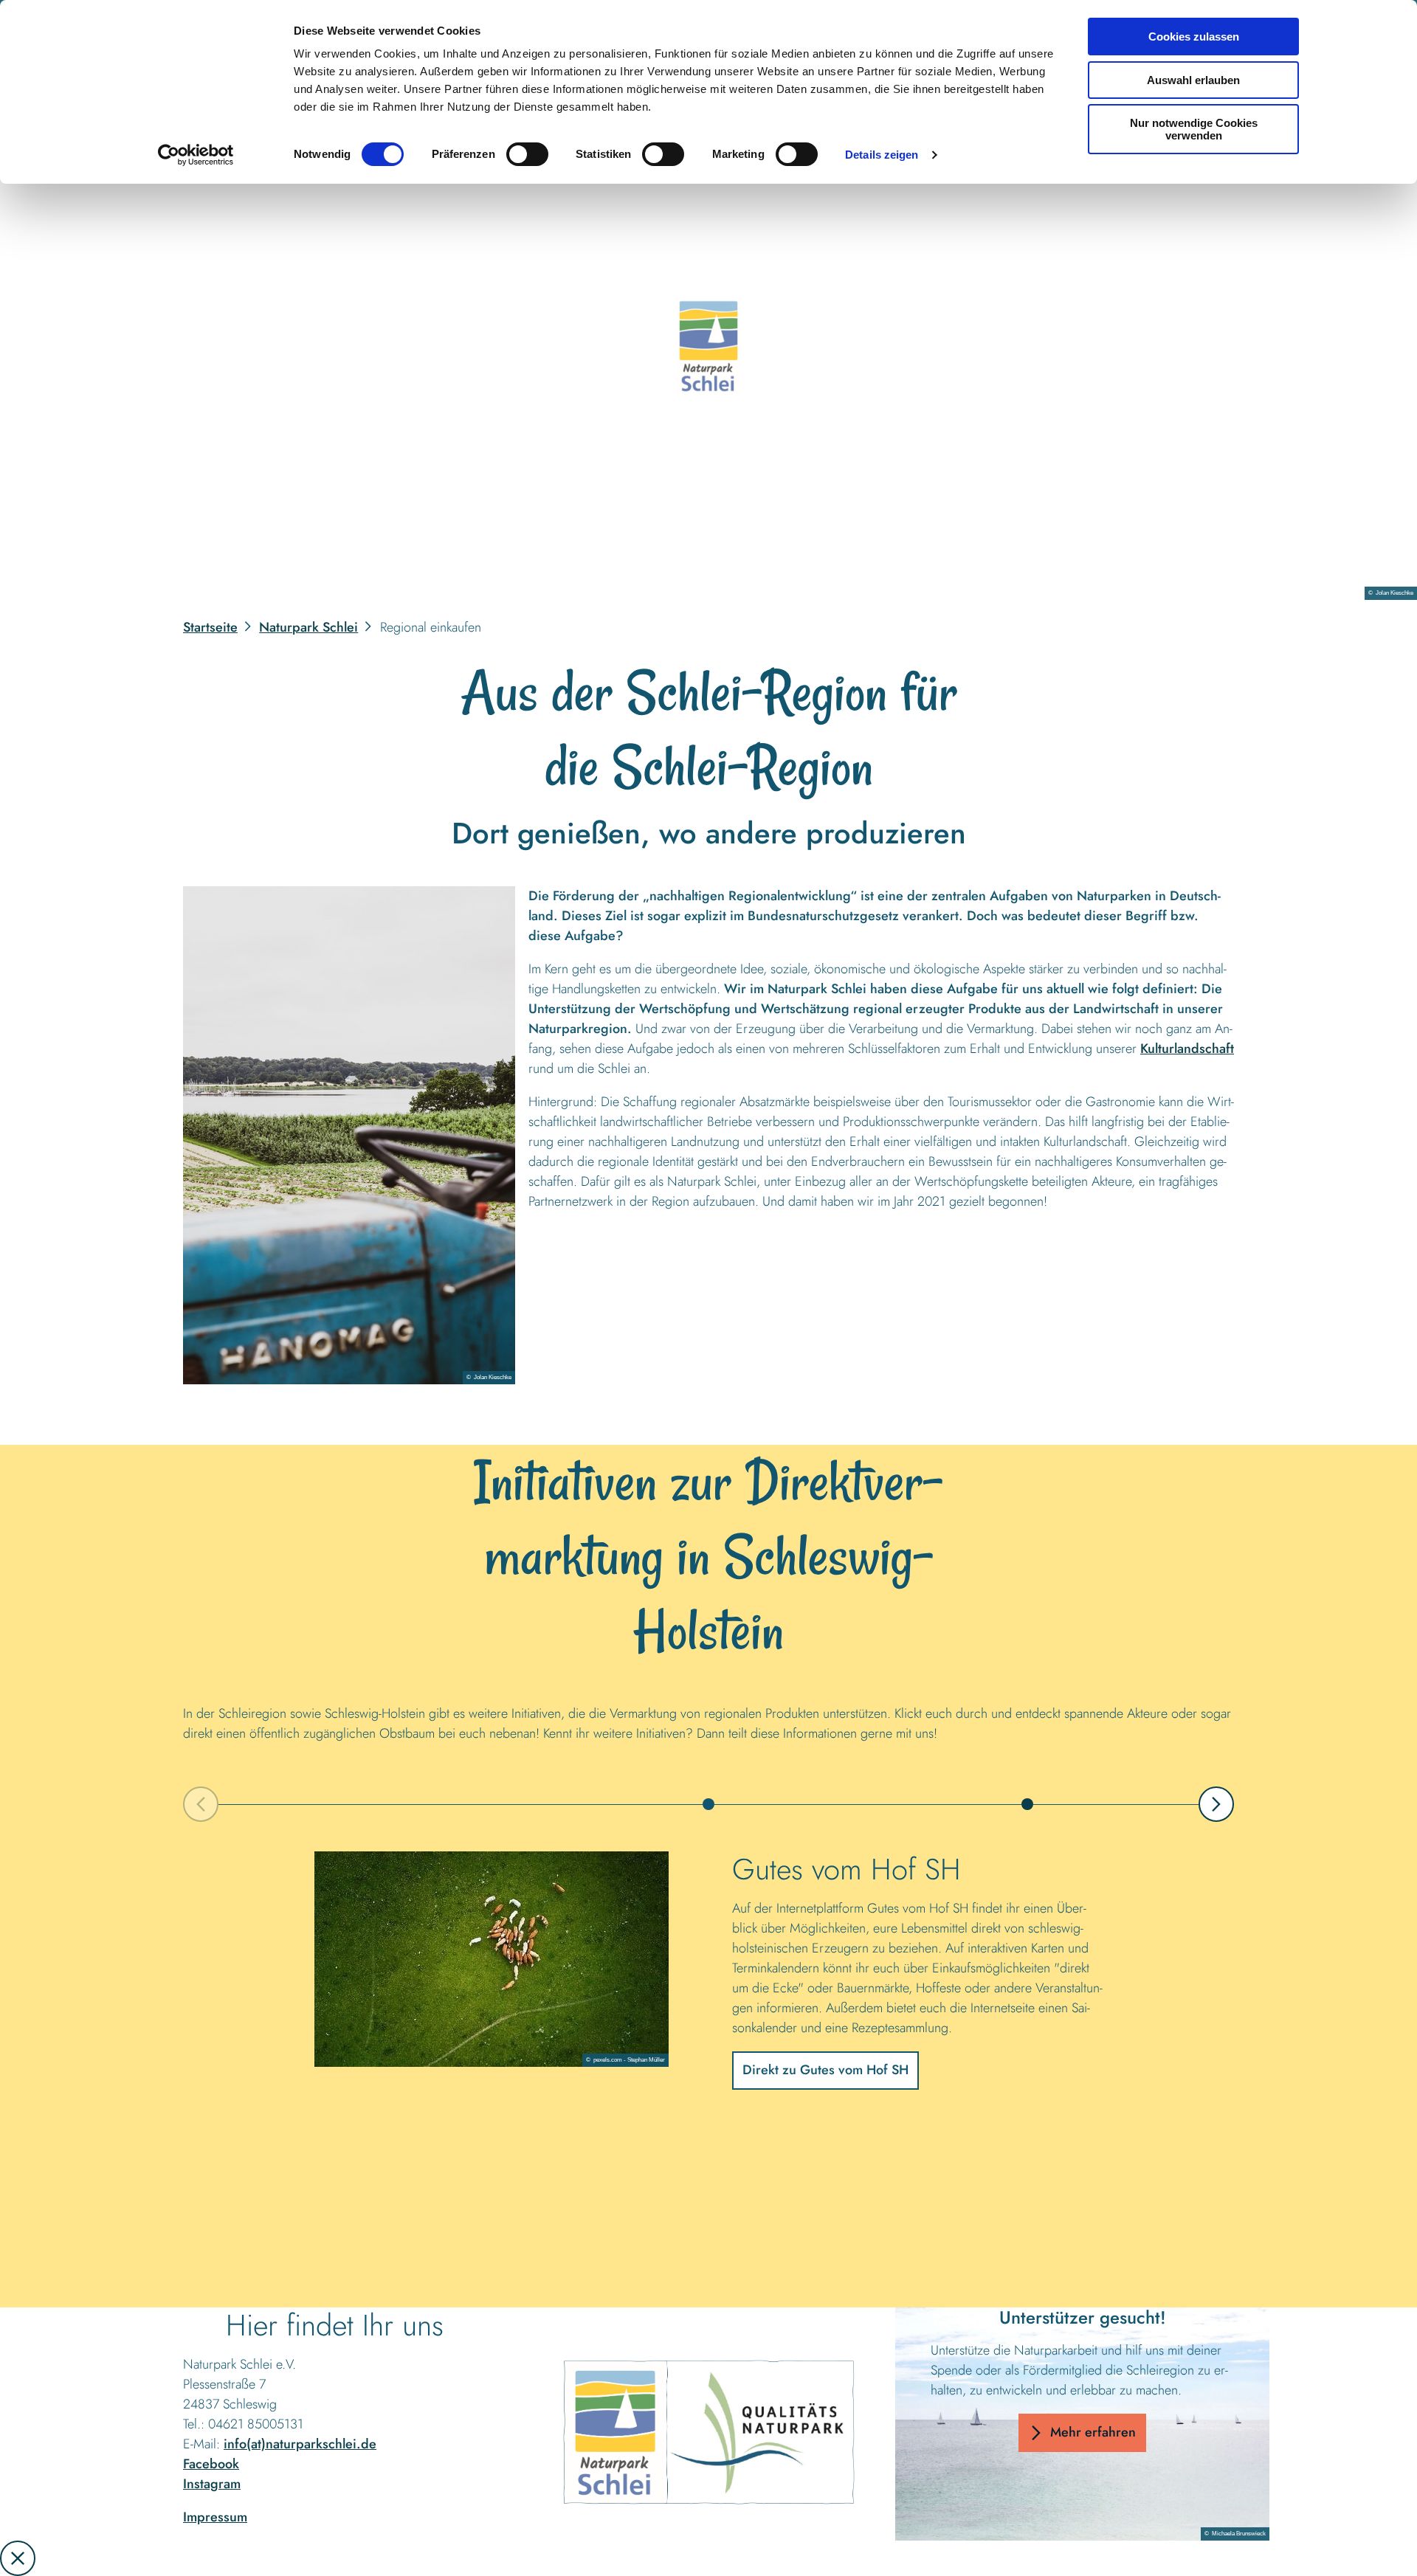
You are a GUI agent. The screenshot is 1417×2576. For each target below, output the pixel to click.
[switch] (527, 154)
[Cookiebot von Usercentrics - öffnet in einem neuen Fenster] (196, 155)
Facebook (211, 2464)
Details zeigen (882, 155)
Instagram (212, 2484)
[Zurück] (201, 1804)
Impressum (215, 2517)
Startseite (210, 627)
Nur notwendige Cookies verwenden (1194, 129)
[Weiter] (1216, 1804)
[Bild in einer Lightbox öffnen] (349, 1135)
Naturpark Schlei (308, 627)
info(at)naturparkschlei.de (300, 2444)
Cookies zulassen (1194, 37)
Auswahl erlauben (1193, 80)
